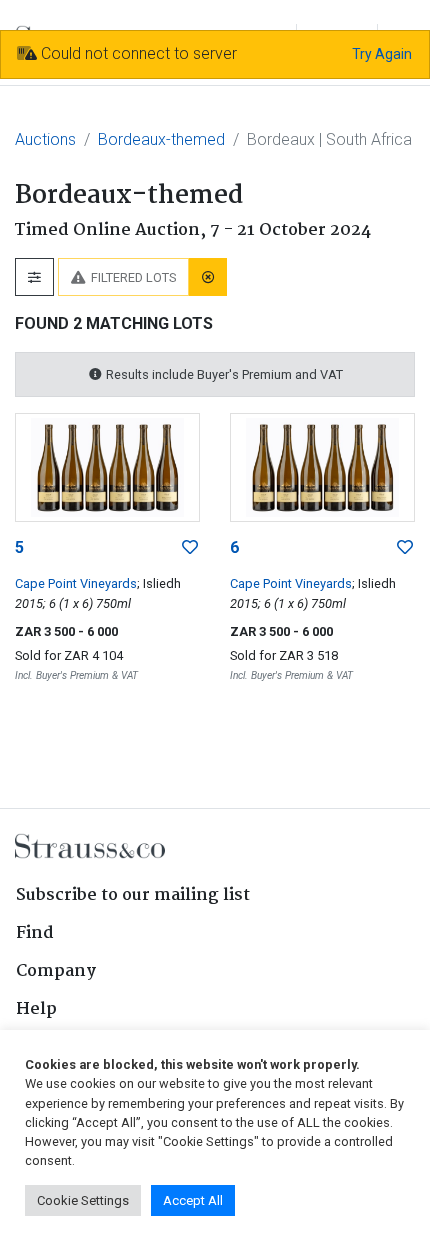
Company (56, 971)
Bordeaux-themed (161, 139)
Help (36, 1009)
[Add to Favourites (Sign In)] (190, 548)
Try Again (382, 54)
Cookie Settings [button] (83, 1200)
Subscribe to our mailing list (133, 895)
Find (35, 933)
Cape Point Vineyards (76, 583)
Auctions (45, 139)
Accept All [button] (193, 1200)
